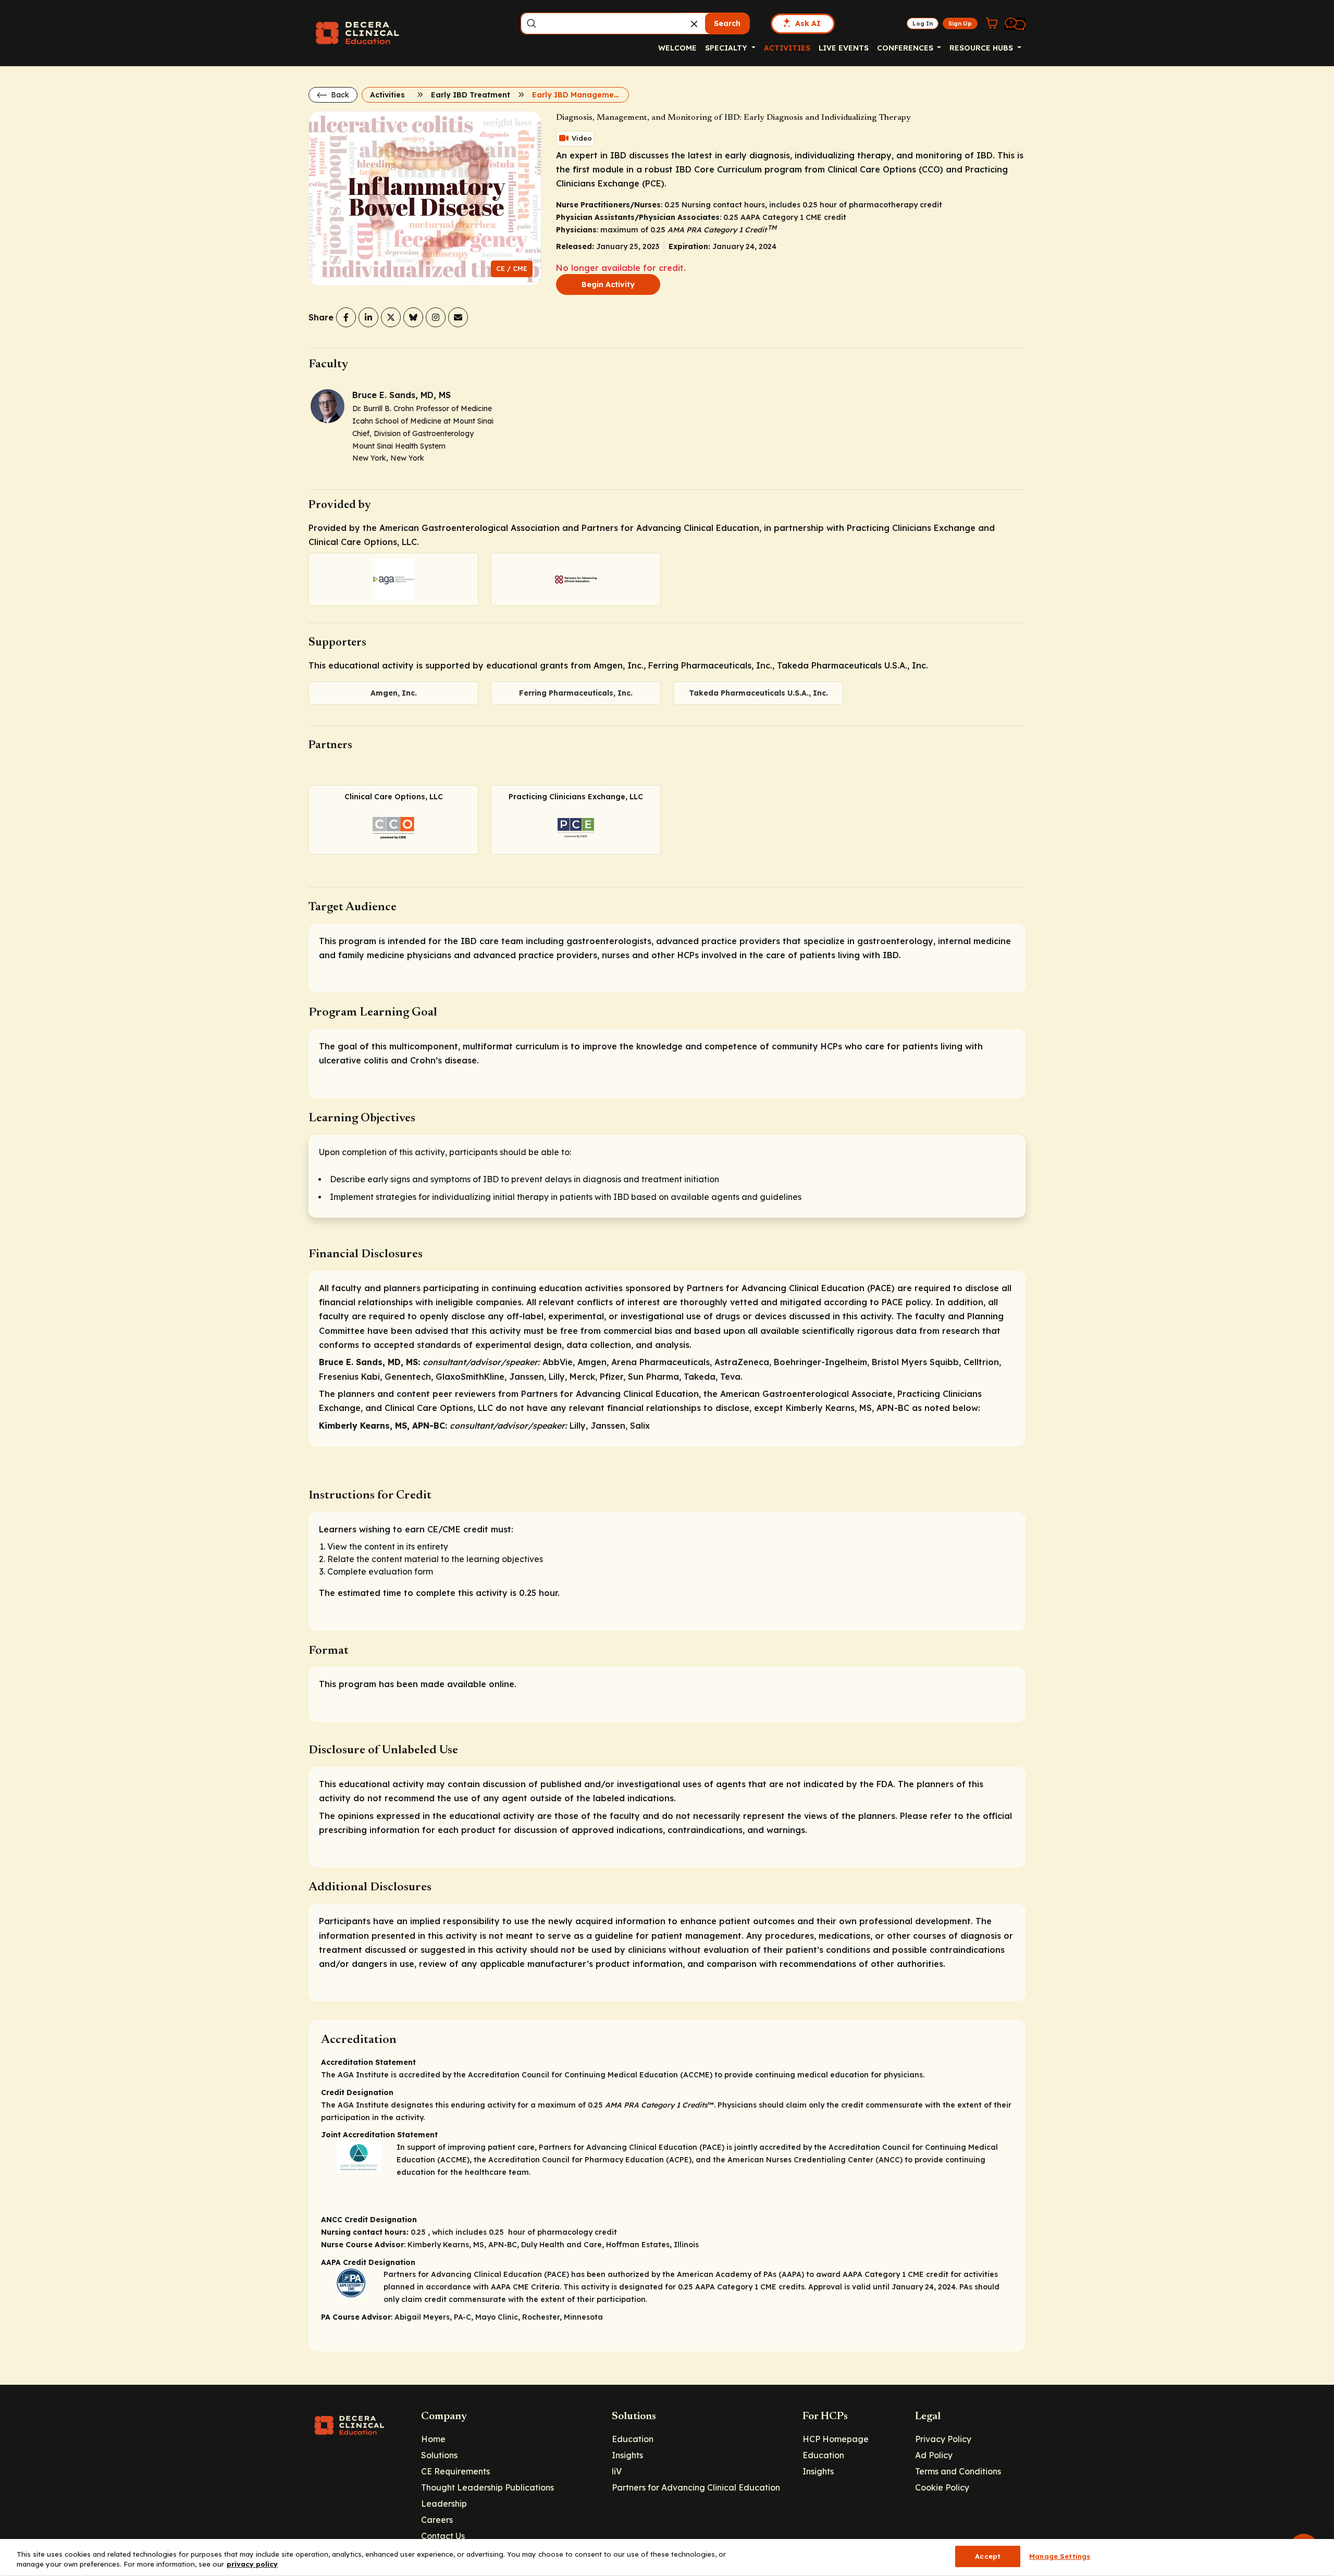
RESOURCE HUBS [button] (982, 48)
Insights (627, 2455)
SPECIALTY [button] (727, 48)
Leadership (444, 2504)
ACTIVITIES (787, 48)
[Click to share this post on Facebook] (346, 317)
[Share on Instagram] (436, 317)
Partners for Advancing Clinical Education (696, 2487)
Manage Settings (1060, 2556)
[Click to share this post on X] (391, 317)
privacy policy (252, 2565)
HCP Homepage (836, 2439)
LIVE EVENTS (844, 48)
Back (339, 95)
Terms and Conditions (958, 2471)
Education (633, 2439)
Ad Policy (934, 2455)
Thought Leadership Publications (487, 2487)
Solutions (439, 2455)
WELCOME (677, 48)
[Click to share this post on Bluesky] (413, 317)
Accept (988, 2556)
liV (617, 2471)
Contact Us (443, 2536)
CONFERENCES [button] (906, 48)
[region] (667, 2558)
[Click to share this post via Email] (458, 317)
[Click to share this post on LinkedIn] (368, 317)
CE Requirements (455, 2471)
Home (433, 2439)
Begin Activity (608, 284)
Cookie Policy (942, 2487)
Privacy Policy (943, 2439)
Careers (437, 2520)
